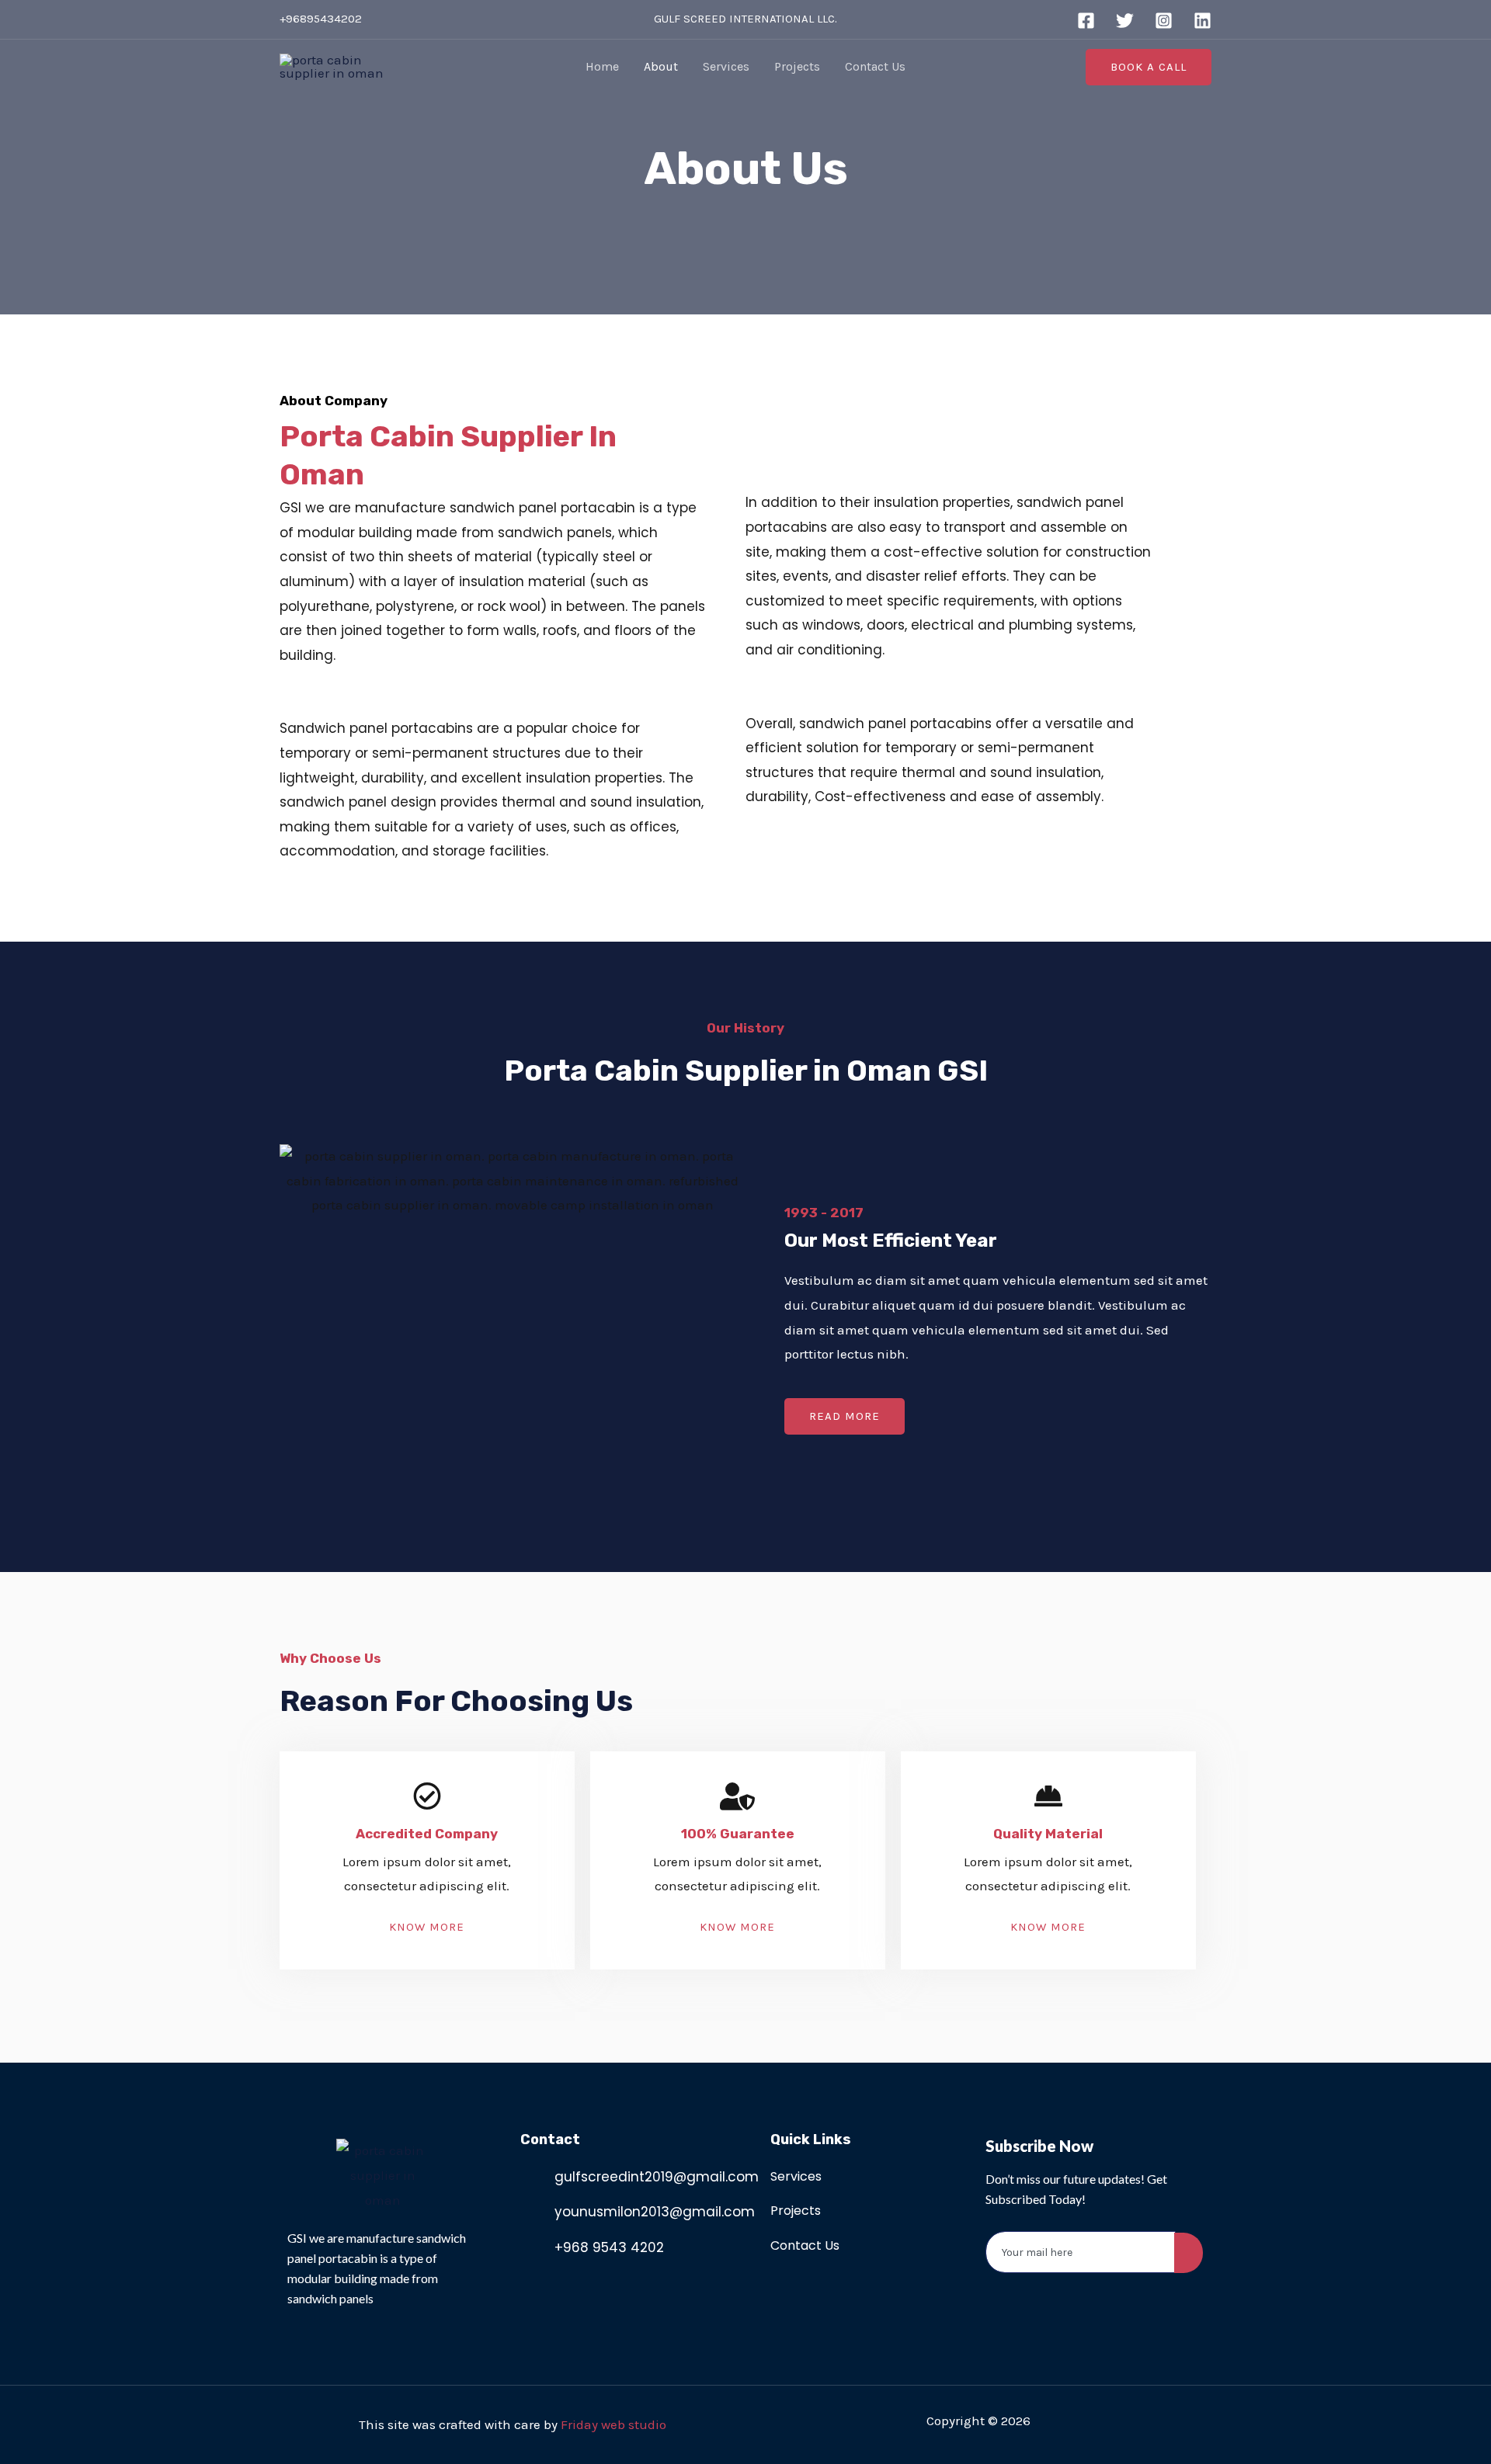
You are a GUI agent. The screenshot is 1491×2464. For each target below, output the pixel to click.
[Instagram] (1164, 21)
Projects (797, 66)
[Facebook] (1086, 21)
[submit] (1189, 2253)
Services (726, 66)
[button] (845, 1416)
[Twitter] (1125, 21)
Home (602, 66)
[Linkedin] (1203, 21)
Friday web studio (613, 2424)
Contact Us (875, 66)
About (661, 66)
